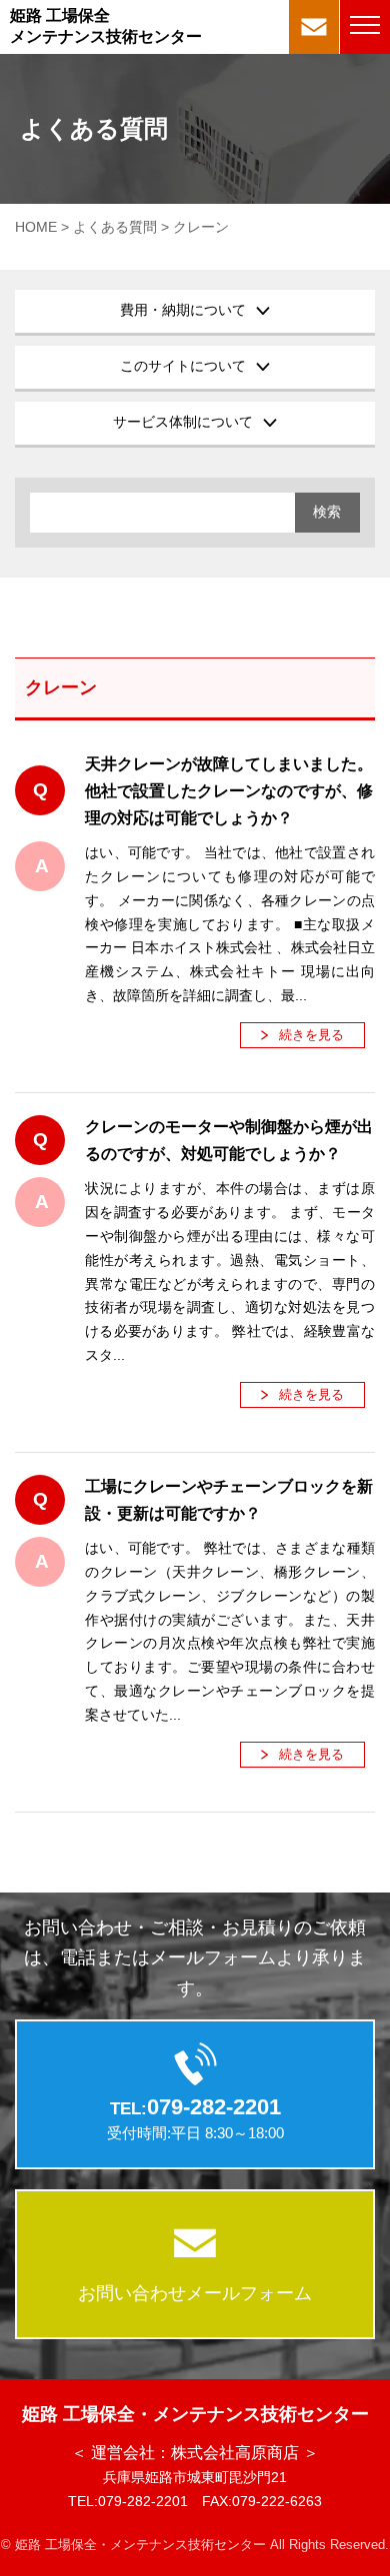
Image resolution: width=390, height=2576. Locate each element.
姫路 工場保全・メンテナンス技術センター (195, 2414)
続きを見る (311, 1035)
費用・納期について (183, 310)
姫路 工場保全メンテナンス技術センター (106, 26)
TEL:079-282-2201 (128, 2501)
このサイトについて (183, 366)
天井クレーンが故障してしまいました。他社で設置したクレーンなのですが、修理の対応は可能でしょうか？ (229, 791)
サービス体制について (183, 422)
